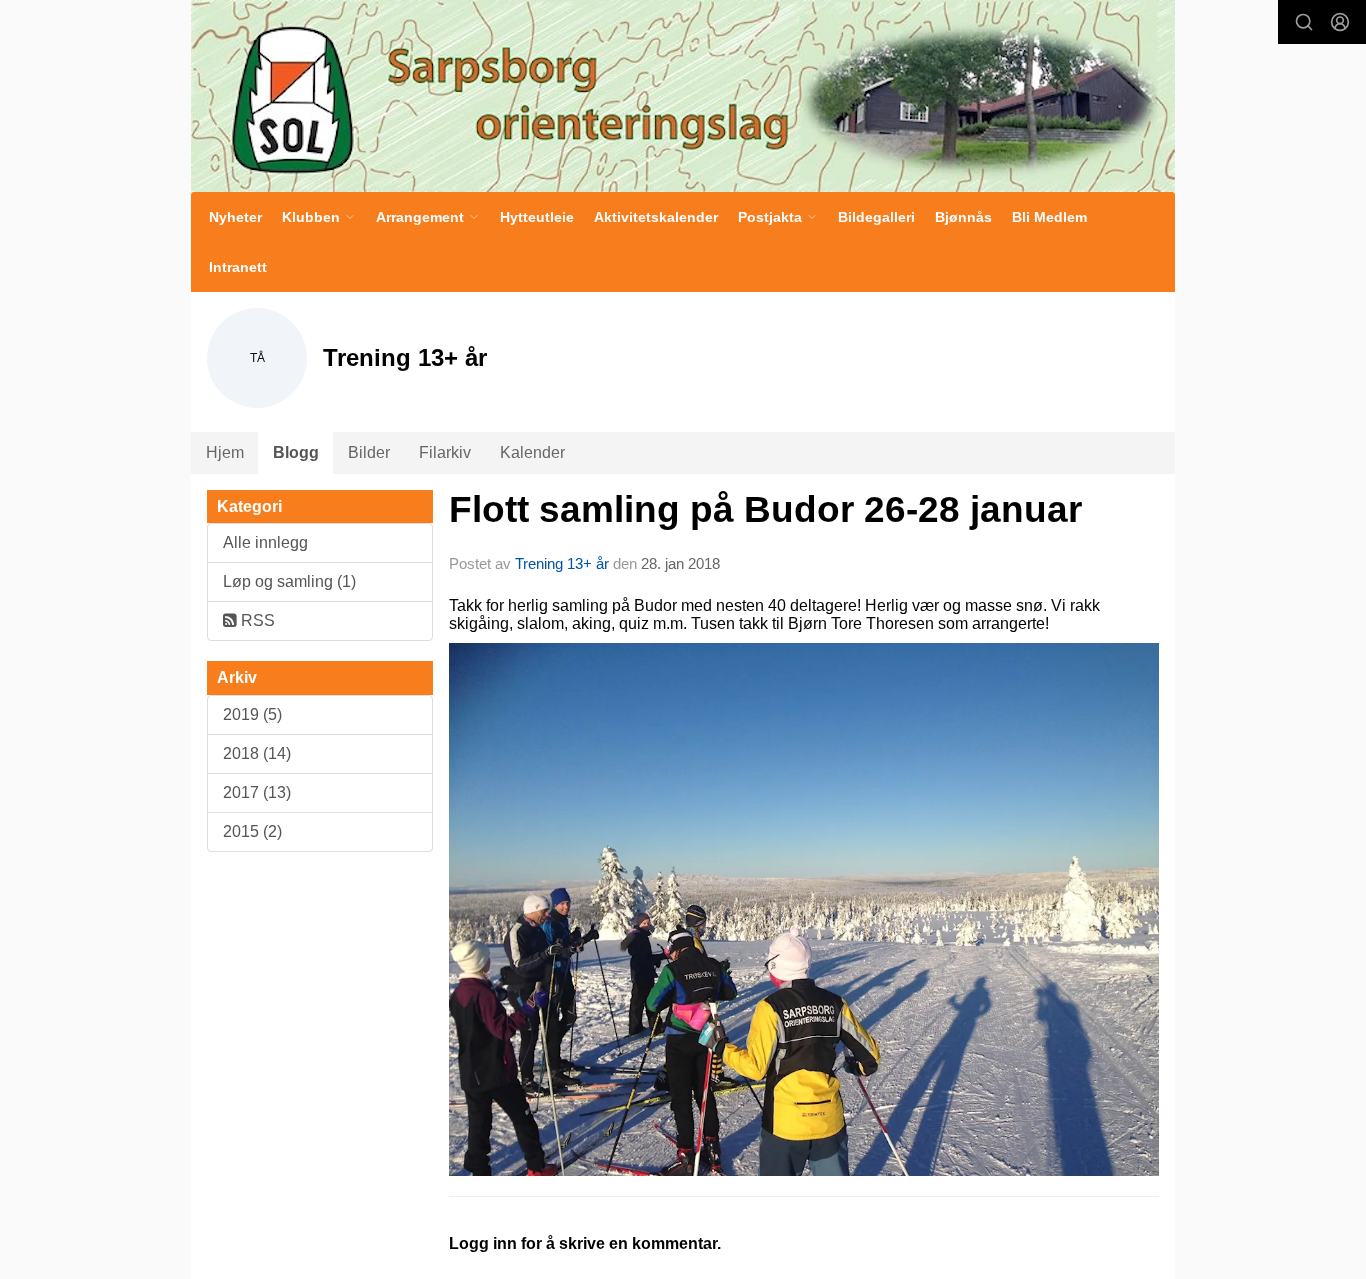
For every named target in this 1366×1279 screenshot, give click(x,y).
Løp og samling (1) (289, 581)
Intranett (238, 267)
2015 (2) (252, 831)
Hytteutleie (537, 217)
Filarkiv (445, 452)
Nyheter (235, 217)
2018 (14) (257, 753)
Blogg (296, 452)
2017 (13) (257, 792)
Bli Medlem (1049, 217)
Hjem (225, 452)
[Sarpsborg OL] (683, 96)
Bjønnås (963, 217)
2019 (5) (252, 714)
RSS (256, 620)
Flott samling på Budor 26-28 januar (765, 509)
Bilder (369, 452)
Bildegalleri (876, 217)
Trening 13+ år (562, 563)
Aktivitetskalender (656, 217)
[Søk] (1304, 22)
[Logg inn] (1340, 22)
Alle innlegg (265, 542)
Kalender (532, 452)
